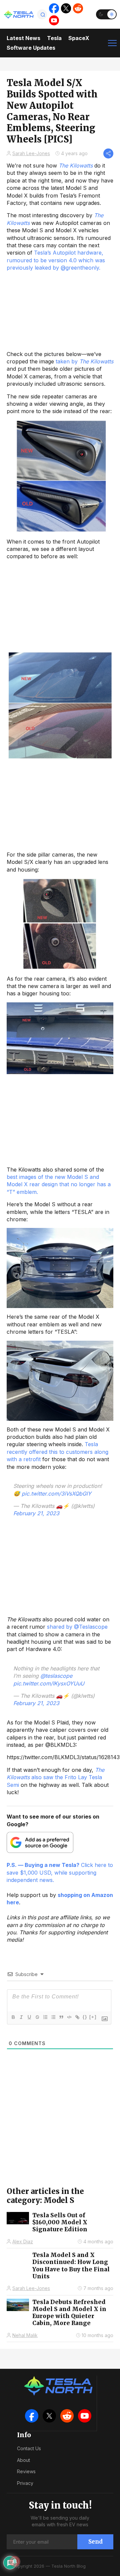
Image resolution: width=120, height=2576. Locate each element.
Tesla (54, 38)
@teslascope (56, 1676)
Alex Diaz (23, 2241)
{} (85, 2017)
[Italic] (21, 2017)
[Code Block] (69, 2017)
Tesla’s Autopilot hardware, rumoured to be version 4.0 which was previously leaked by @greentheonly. (56, 260)
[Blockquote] (61, 2017)
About (23, 2460)
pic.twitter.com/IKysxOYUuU (49, 1683)
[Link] (77, 2017)
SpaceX (79, 38)
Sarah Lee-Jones (31, 153)
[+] (93, 2017)
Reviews (26, 2471)
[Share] (108, 153)
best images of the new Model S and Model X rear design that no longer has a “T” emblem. (59, 1184)
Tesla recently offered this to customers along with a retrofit (57, 1452)
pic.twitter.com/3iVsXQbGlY (56, 1494)
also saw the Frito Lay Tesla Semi (55, 1777)
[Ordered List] (45, 2017)
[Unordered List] (53, 2017)
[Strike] (37, 2017)
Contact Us (29, 2448)
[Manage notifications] (15, 2561)
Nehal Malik (25, 2335)
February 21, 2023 (36, 1513)
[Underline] (29, 2017)
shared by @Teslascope (77, 1627)
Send (95, 2542)
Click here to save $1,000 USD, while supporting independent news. (60, 1872)
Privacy (25, 2483)
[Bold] (13, 2017)
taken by (84, 361)
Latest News (23, 38)
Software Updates (31, 48)
